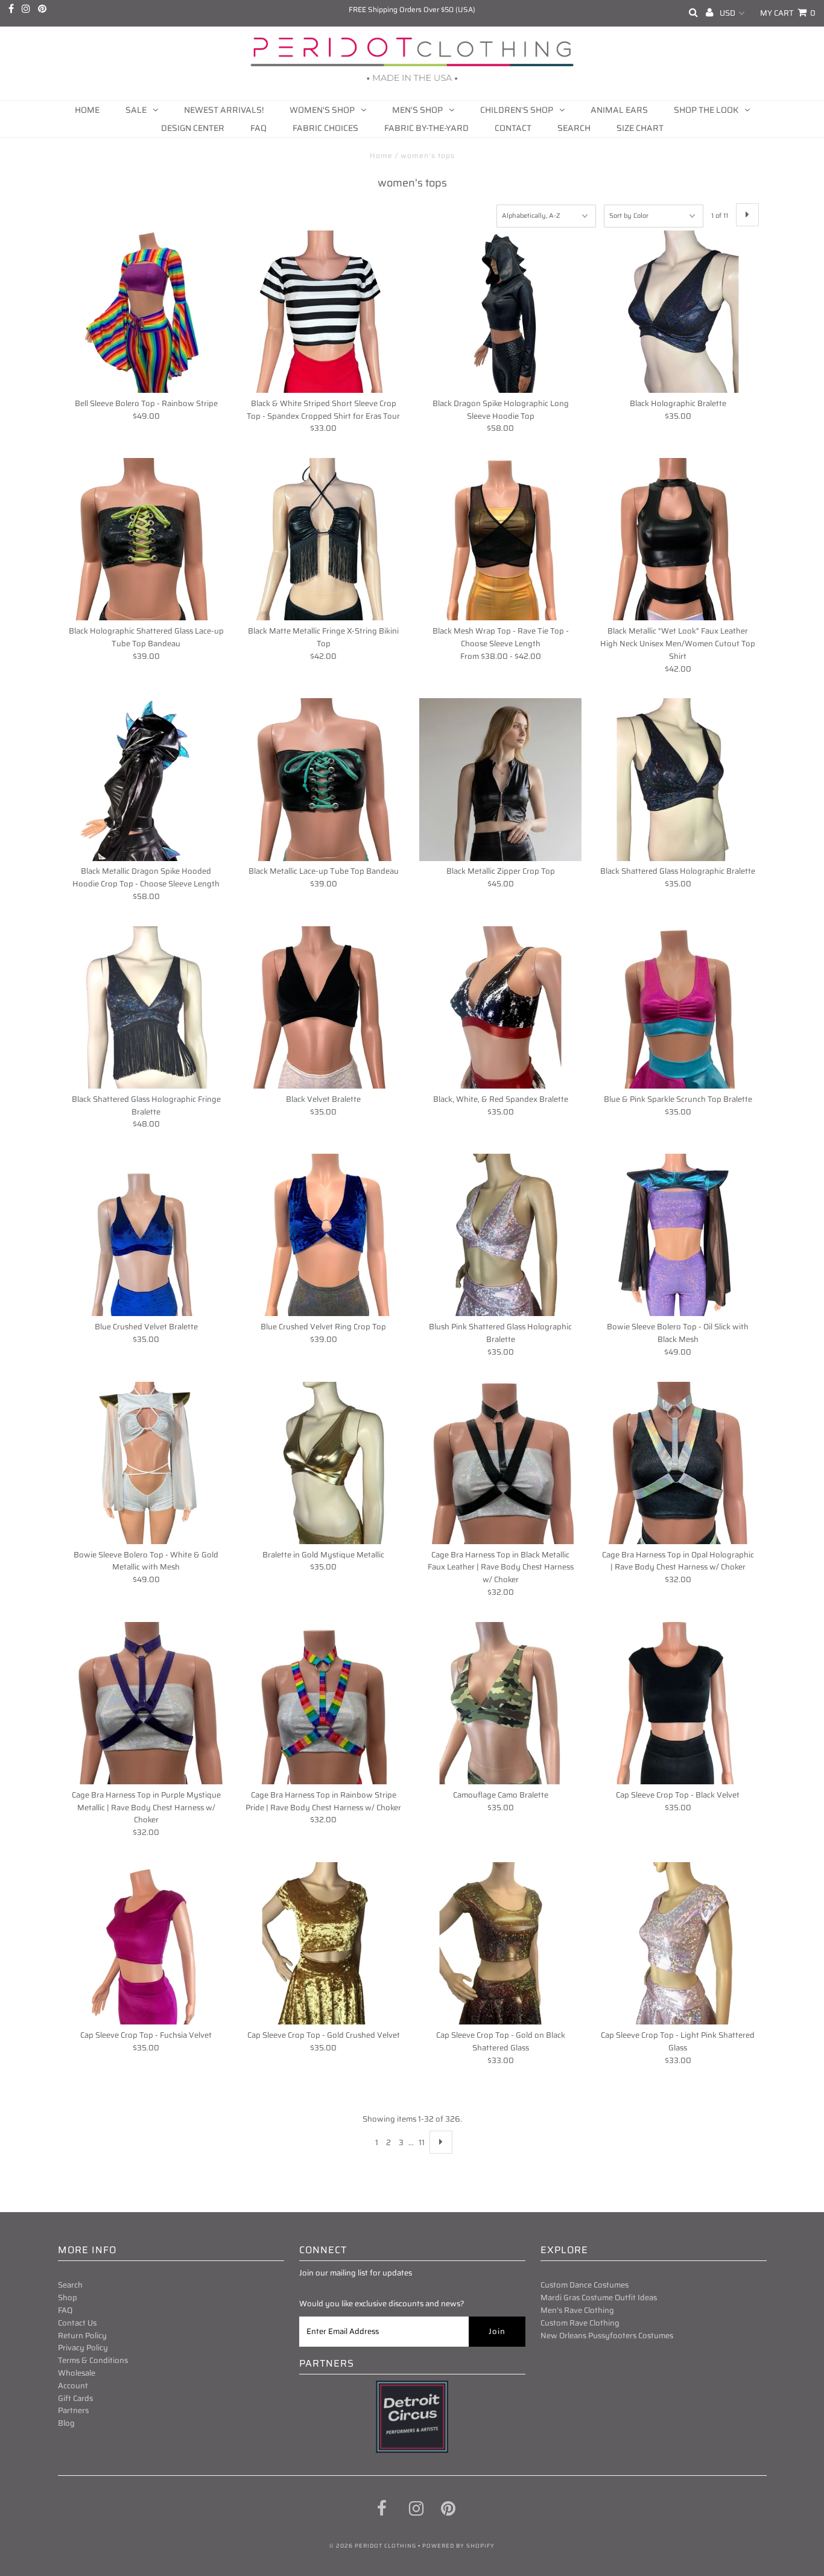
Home (87, 110)
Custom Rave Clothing (580, 2323)
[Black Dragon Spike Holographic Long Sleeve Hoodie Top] (500, 312)
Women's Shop (322, 110)
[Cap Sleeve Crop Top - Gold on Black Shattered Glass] (500, 1943)
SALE (136, 110)
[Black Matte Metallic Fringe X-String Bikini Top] (323, 539)
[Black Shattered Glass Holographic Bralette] (678, 779)
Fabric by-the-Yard (426, 128)
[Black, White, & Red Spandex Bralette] (500, 1007)
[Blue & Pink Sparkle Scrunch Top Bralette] (678, 1007)
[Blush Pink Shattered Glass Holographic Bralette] (500, 1235)
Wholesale (77, 2373)
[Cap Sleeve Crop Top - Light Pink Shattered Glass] (678, 1943)
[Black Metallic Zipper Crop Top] (500, 779)
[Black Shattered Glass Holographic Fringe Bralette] (146, 1007)
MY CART (788, 13)
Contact (513, 128)
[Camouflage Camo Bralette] (500, 1703)
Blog (66, 2423)
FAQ (258, 128)
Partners (73, 2410)
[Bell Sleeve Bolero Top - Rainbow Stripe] (146, 312)
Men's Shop (417, 110)
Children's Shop (517, 110)
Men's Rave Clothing (577, 2310)
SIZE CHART (640, 128)
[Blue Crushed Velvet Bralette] (146, 1235)
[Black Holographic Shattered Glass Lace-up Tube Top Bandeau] (146, 539)
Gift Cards (75, 2398)
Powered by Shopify (458, 2546)
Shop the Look (706, 110)
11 (422, 2142)
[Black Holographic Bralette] (678, 312)
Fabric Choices (325, 128)
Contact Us (77, 2323)
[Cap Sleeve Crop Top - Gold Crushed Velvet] (323, 1943)
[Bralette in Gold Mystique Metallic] (323, 1463)
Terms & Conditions (93, 2360)
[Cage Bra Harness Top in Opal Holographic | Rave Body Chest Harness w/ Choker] (678, 1463)
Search (574, 128)
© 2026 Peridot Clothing (373, 2546)
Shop (68, 2298)
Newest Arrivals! (224, 110)
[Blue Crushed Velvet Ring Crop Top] (323, 1235)
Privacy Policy (83, 2348)
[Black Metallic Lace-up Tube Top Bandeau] (323, 779)
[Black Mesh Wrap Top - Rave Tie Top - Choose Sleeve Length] (500, 539)
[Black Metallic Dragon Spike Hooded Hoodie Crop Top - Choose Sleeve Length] (146, 779)
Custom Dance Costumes (585, 2285)
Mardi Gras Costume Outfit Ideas (599, 2298)
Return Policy (82, 2336)
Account (73, 2386)
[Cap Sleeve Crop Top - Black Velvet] (678, 1703)
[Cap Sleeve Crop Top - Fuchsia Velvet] (146, 1943)
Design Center (193, 128)
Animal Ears (619, 110)
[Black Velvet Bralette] (323, 1007)
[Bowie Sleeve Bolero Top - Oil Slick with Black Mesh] (678, 1235)
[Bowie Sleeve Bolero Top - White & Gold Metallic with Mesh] (146, 1463)
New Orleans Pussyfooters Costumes (607, 2336)
